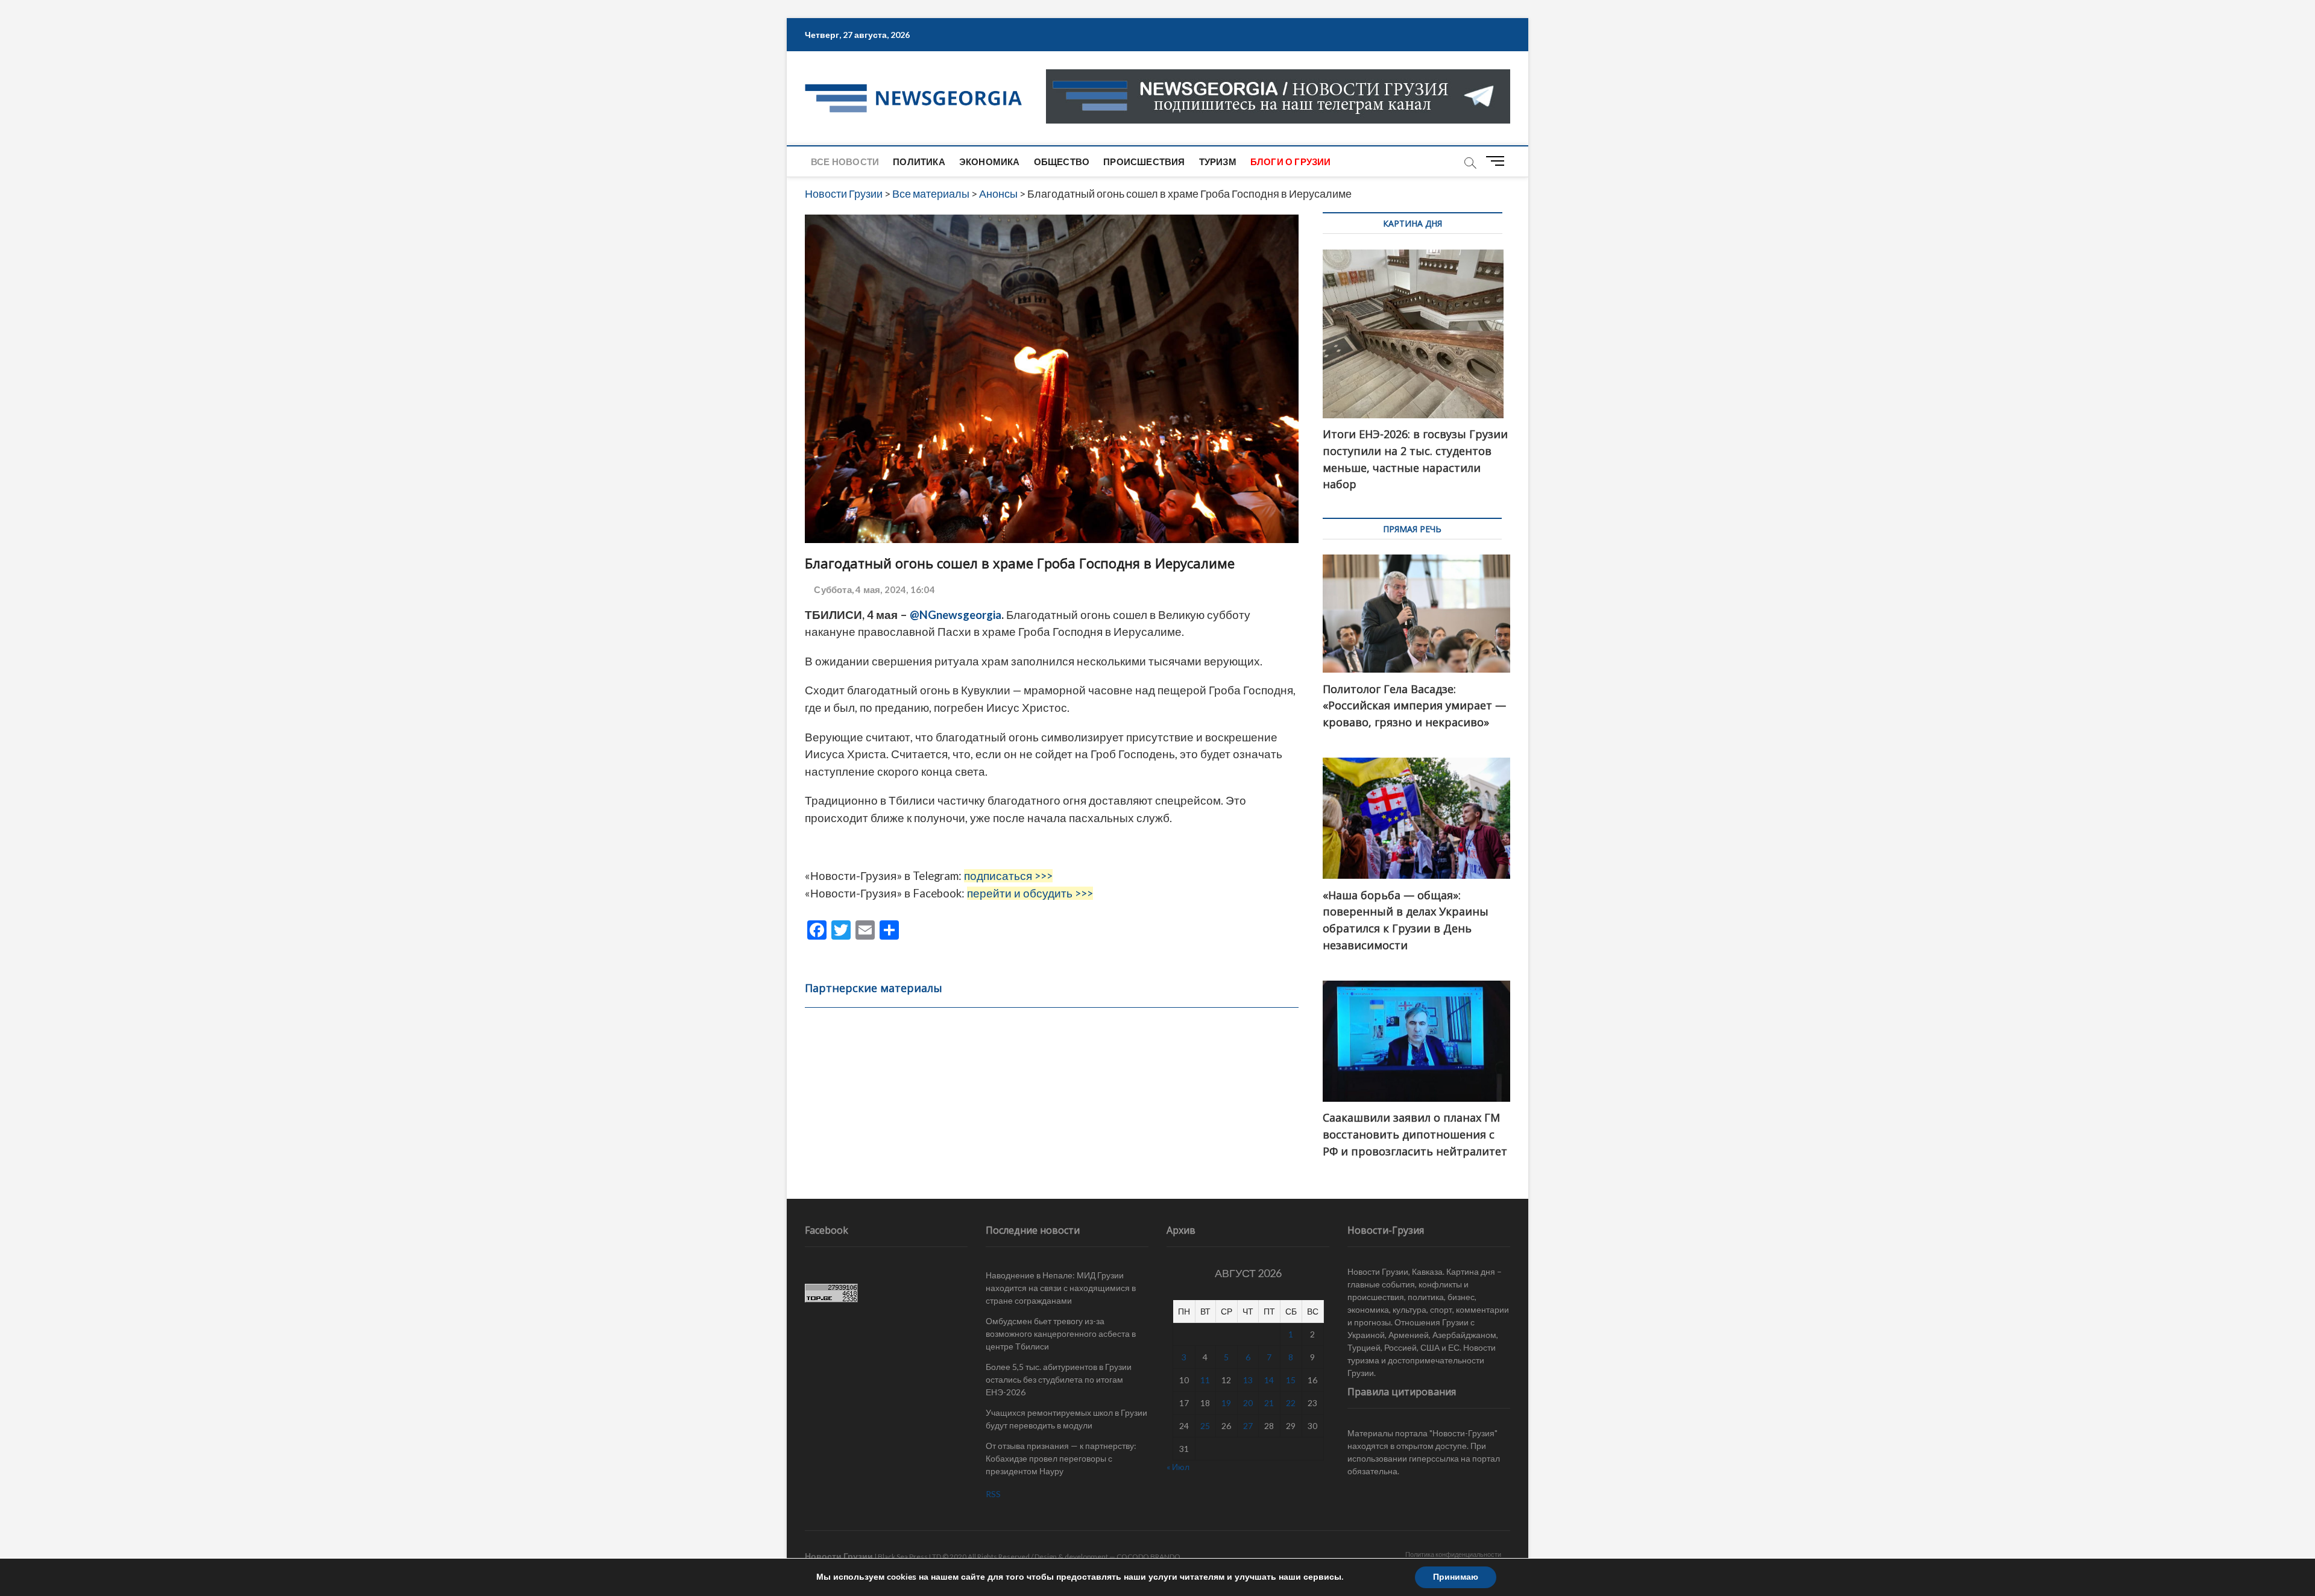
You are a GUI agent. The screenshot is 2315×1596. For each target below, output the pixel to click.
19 (1226, 1403)
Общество (1062, 162)
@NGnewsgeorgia (956, 615)
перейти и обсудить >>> (1030, 893)
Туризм (1218, 162)
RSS (993, 1494)
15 (1291, 1380)
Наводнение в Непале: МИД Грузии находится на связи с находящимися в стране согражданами (1061, 1288)
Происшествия (1144, 162)
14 (1269, 1380)
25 (1205, 1426)
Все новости (845, 162)
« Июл (1178, 1467)
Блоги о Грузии (1291, 162)
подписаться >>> (1008, 876)
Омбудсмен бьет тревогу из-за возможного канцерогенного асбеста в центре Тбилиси (1061, 1334)
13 (1248, 1380)
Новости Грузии (839, 1556)
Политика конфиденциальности (1453, 1554)
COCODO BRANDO (1148, 1557)
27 (1248, 1426)
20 (1248, 1403)
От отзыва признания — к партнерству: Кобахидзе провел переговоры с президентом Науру (1061, 1458)
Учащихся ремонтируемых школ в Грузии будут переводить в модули (1066, 1419)
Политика (919, 162)
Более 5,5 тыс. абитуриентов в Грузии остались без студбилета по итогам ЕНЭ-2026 (1059, 1379)
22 (1291, 1403)
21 (1269, 1403)
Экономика (990, 162)
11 (1205, 1380)
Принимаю (1456, 1577)
